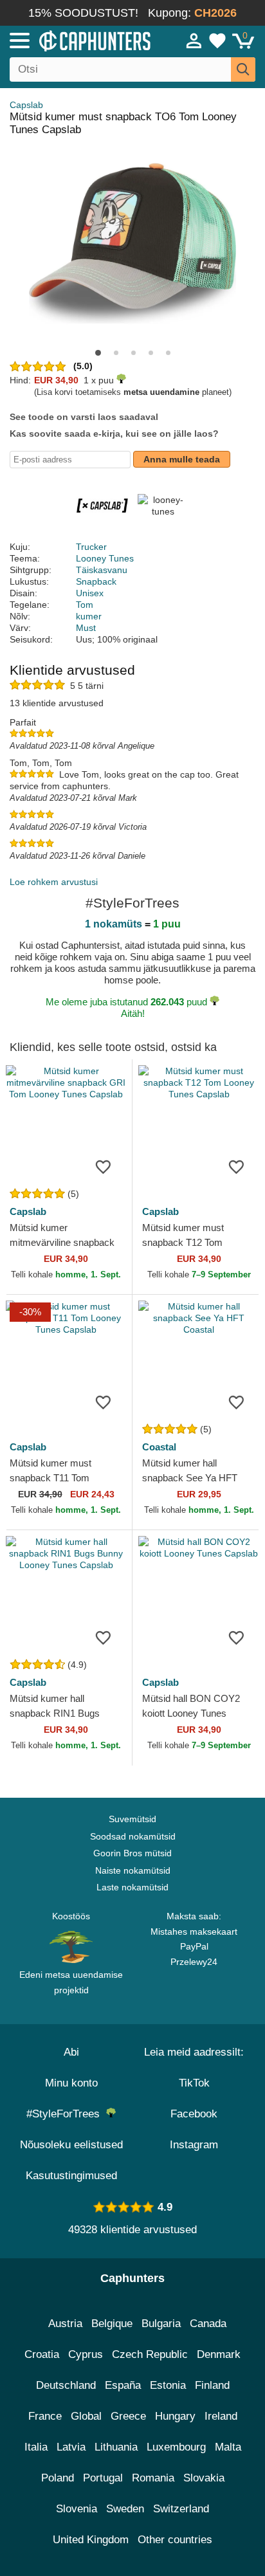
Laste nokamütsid (132, 1887)
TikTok (194, 2083)
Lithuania (116, 2447)
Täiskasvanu (102, 570)
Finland (212, 2385)
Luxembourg (176, 2447)
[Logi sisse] (194, 41)
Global (86, 2416)
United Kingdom (91, 2540)
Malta (228, 2447)
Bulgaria (161, 2324)
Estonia (168, 2385)
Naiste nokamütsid (133, 1870)
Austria (65, 2324)
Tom (85, 605)
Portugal (103, 2478)
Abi (71, 2052)
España (123, 2385)
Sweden (125, 2509)
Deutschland (66, 2385)
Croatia (42, 2354)
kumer (89, 616)
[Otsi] (243, 69)
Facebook (194, 2114)
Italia (36, 2447)
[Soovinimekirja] (103, 1167)
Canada (208, 2324)
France (45, 2416)
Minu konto (71, 2083)
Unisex (90, 593)
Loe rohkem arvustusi (54, 882)
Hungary (175, 2416)
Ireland (221, 2416)
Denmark (219, 2354)
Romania (153, 2478)
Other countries (175, 2540)
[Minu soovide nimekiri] (217, 41)
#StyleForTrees (66, 2114)
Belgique (112, 2324)
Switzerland (181, 2509)
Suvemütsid (132, 1819)
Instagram (194, 2145)
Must (86, 628)
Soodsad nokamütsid (133, 1836)
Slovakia (204, 2478)
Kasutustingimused (71, 2176)
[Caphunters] (77, 40)
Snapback (96, 581)
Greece (128, 2416)
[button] (98, 353)
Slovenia (77, 2509)
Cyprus (86, 2354)
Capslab (26, 105)
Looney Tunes (105, 558)
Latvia (71, 2447)
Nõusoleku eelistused (71, 2145)
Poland (58, 2478)
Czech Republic (150, 2354)
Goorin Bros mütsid (132, 1853)
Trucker (91, 547)
